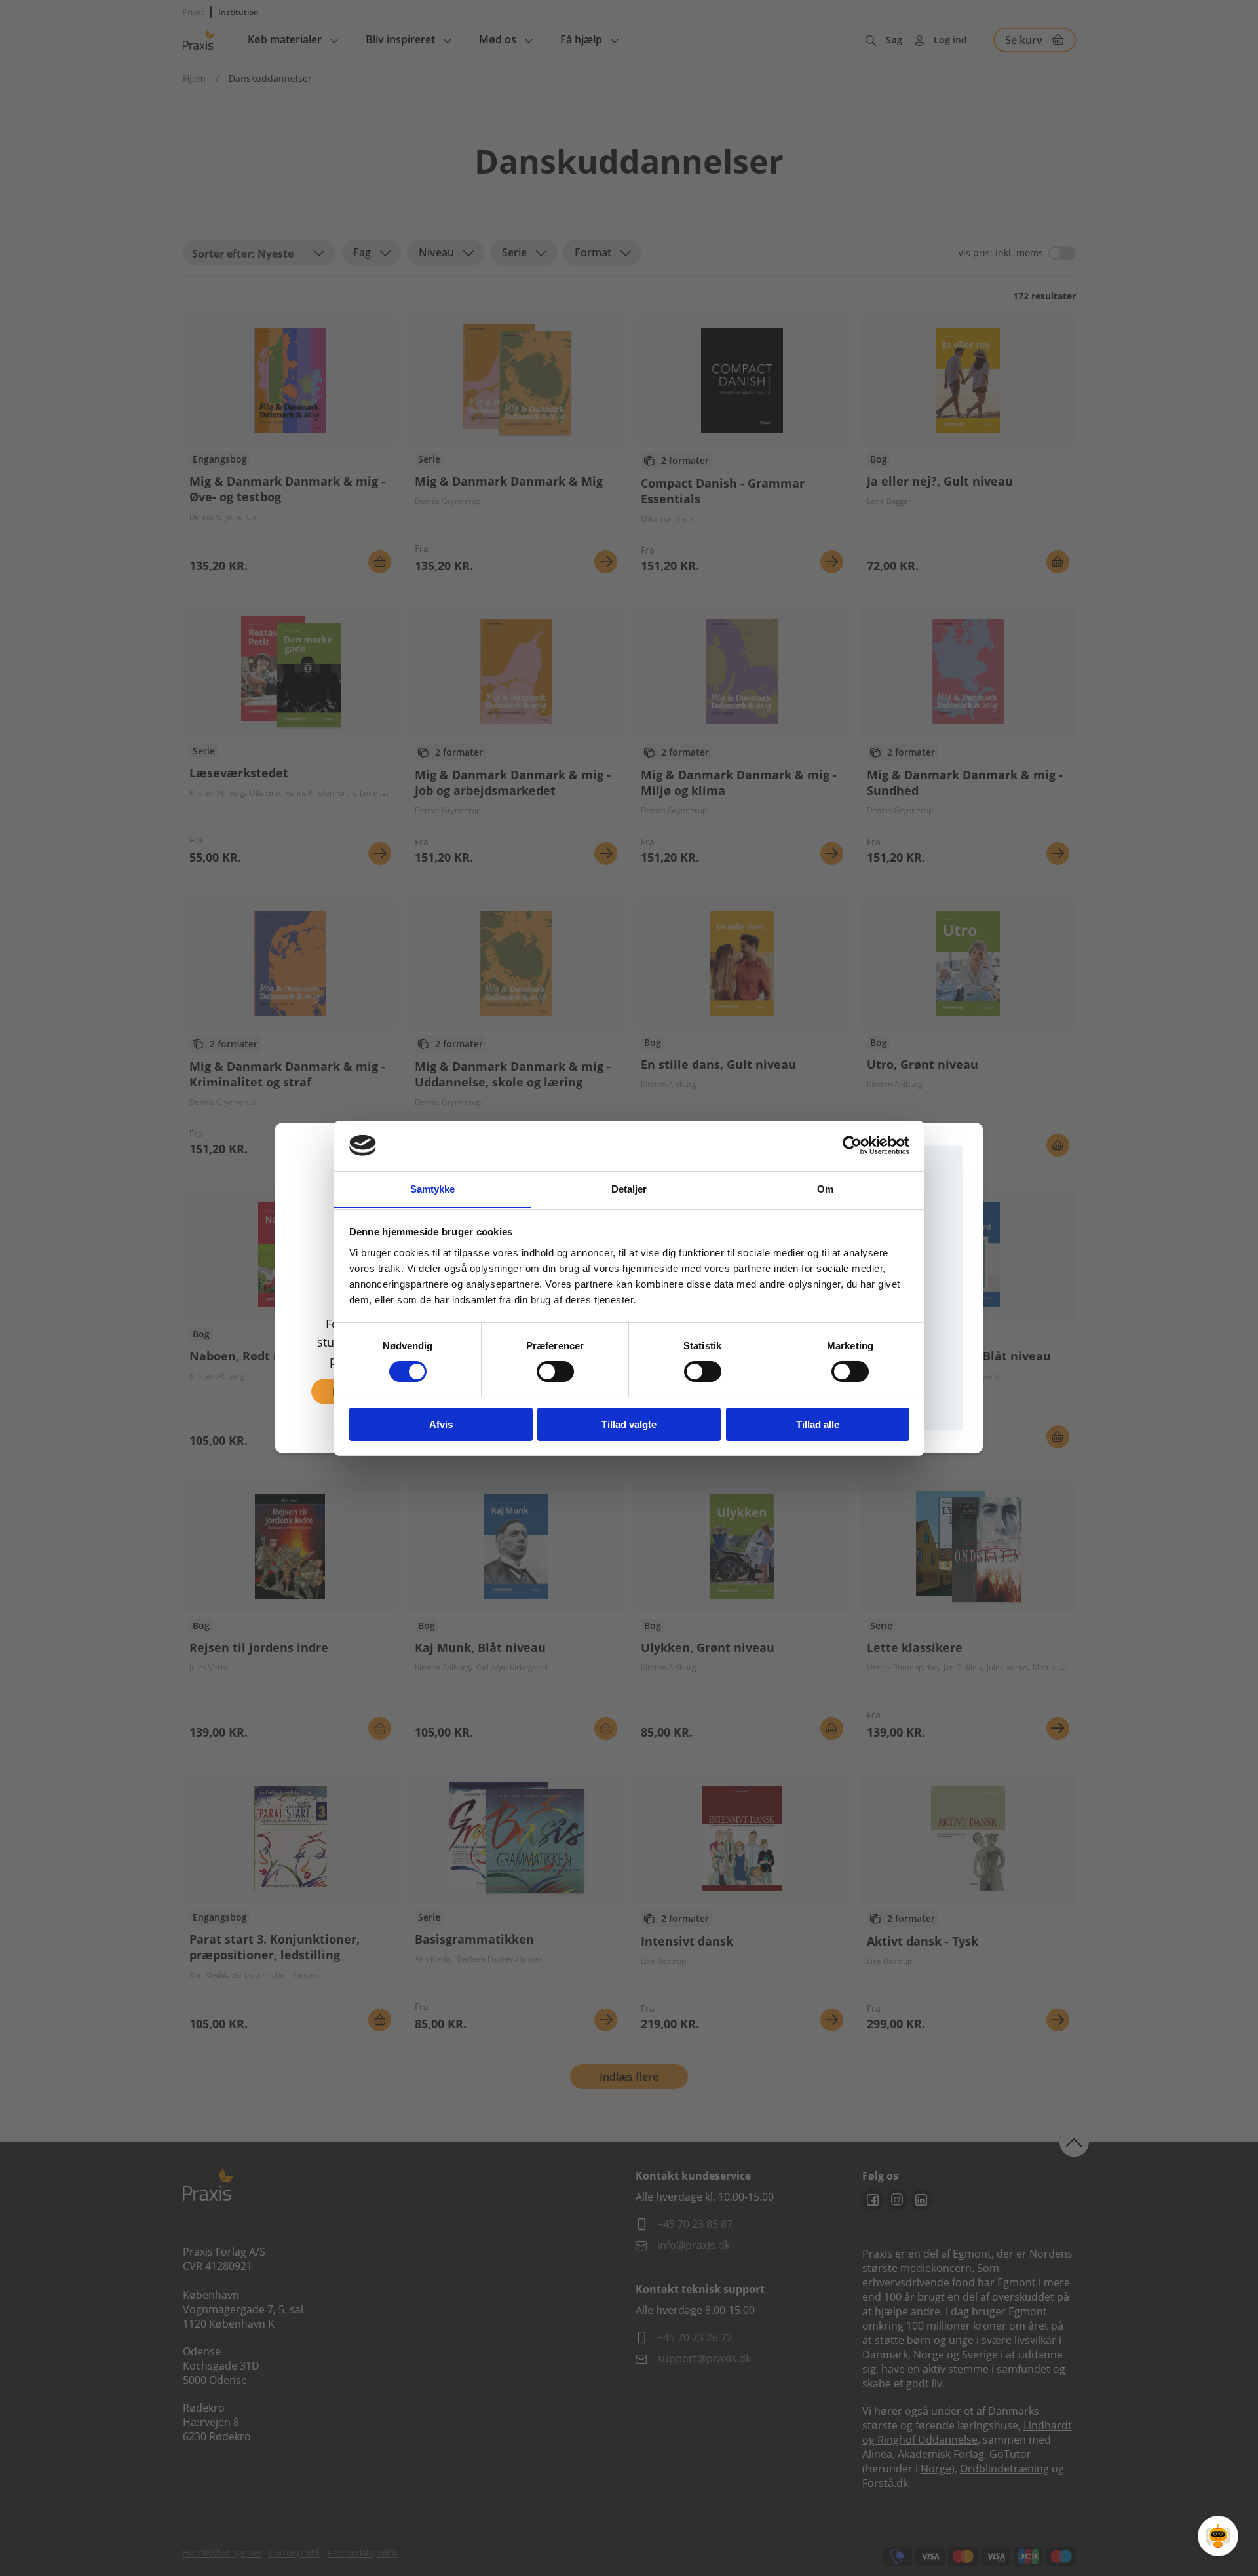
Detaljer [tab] (629, 1188)
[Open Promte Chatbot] (1218, 2536)
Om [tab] (825, 1188)
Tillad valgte (629, 1424)
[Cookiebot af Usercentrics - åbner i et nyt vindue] (852, 1145)
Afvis (441, 1424)
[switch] (555, 1372)
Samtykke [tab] (433, 1188)
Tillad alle (818, 1424)
